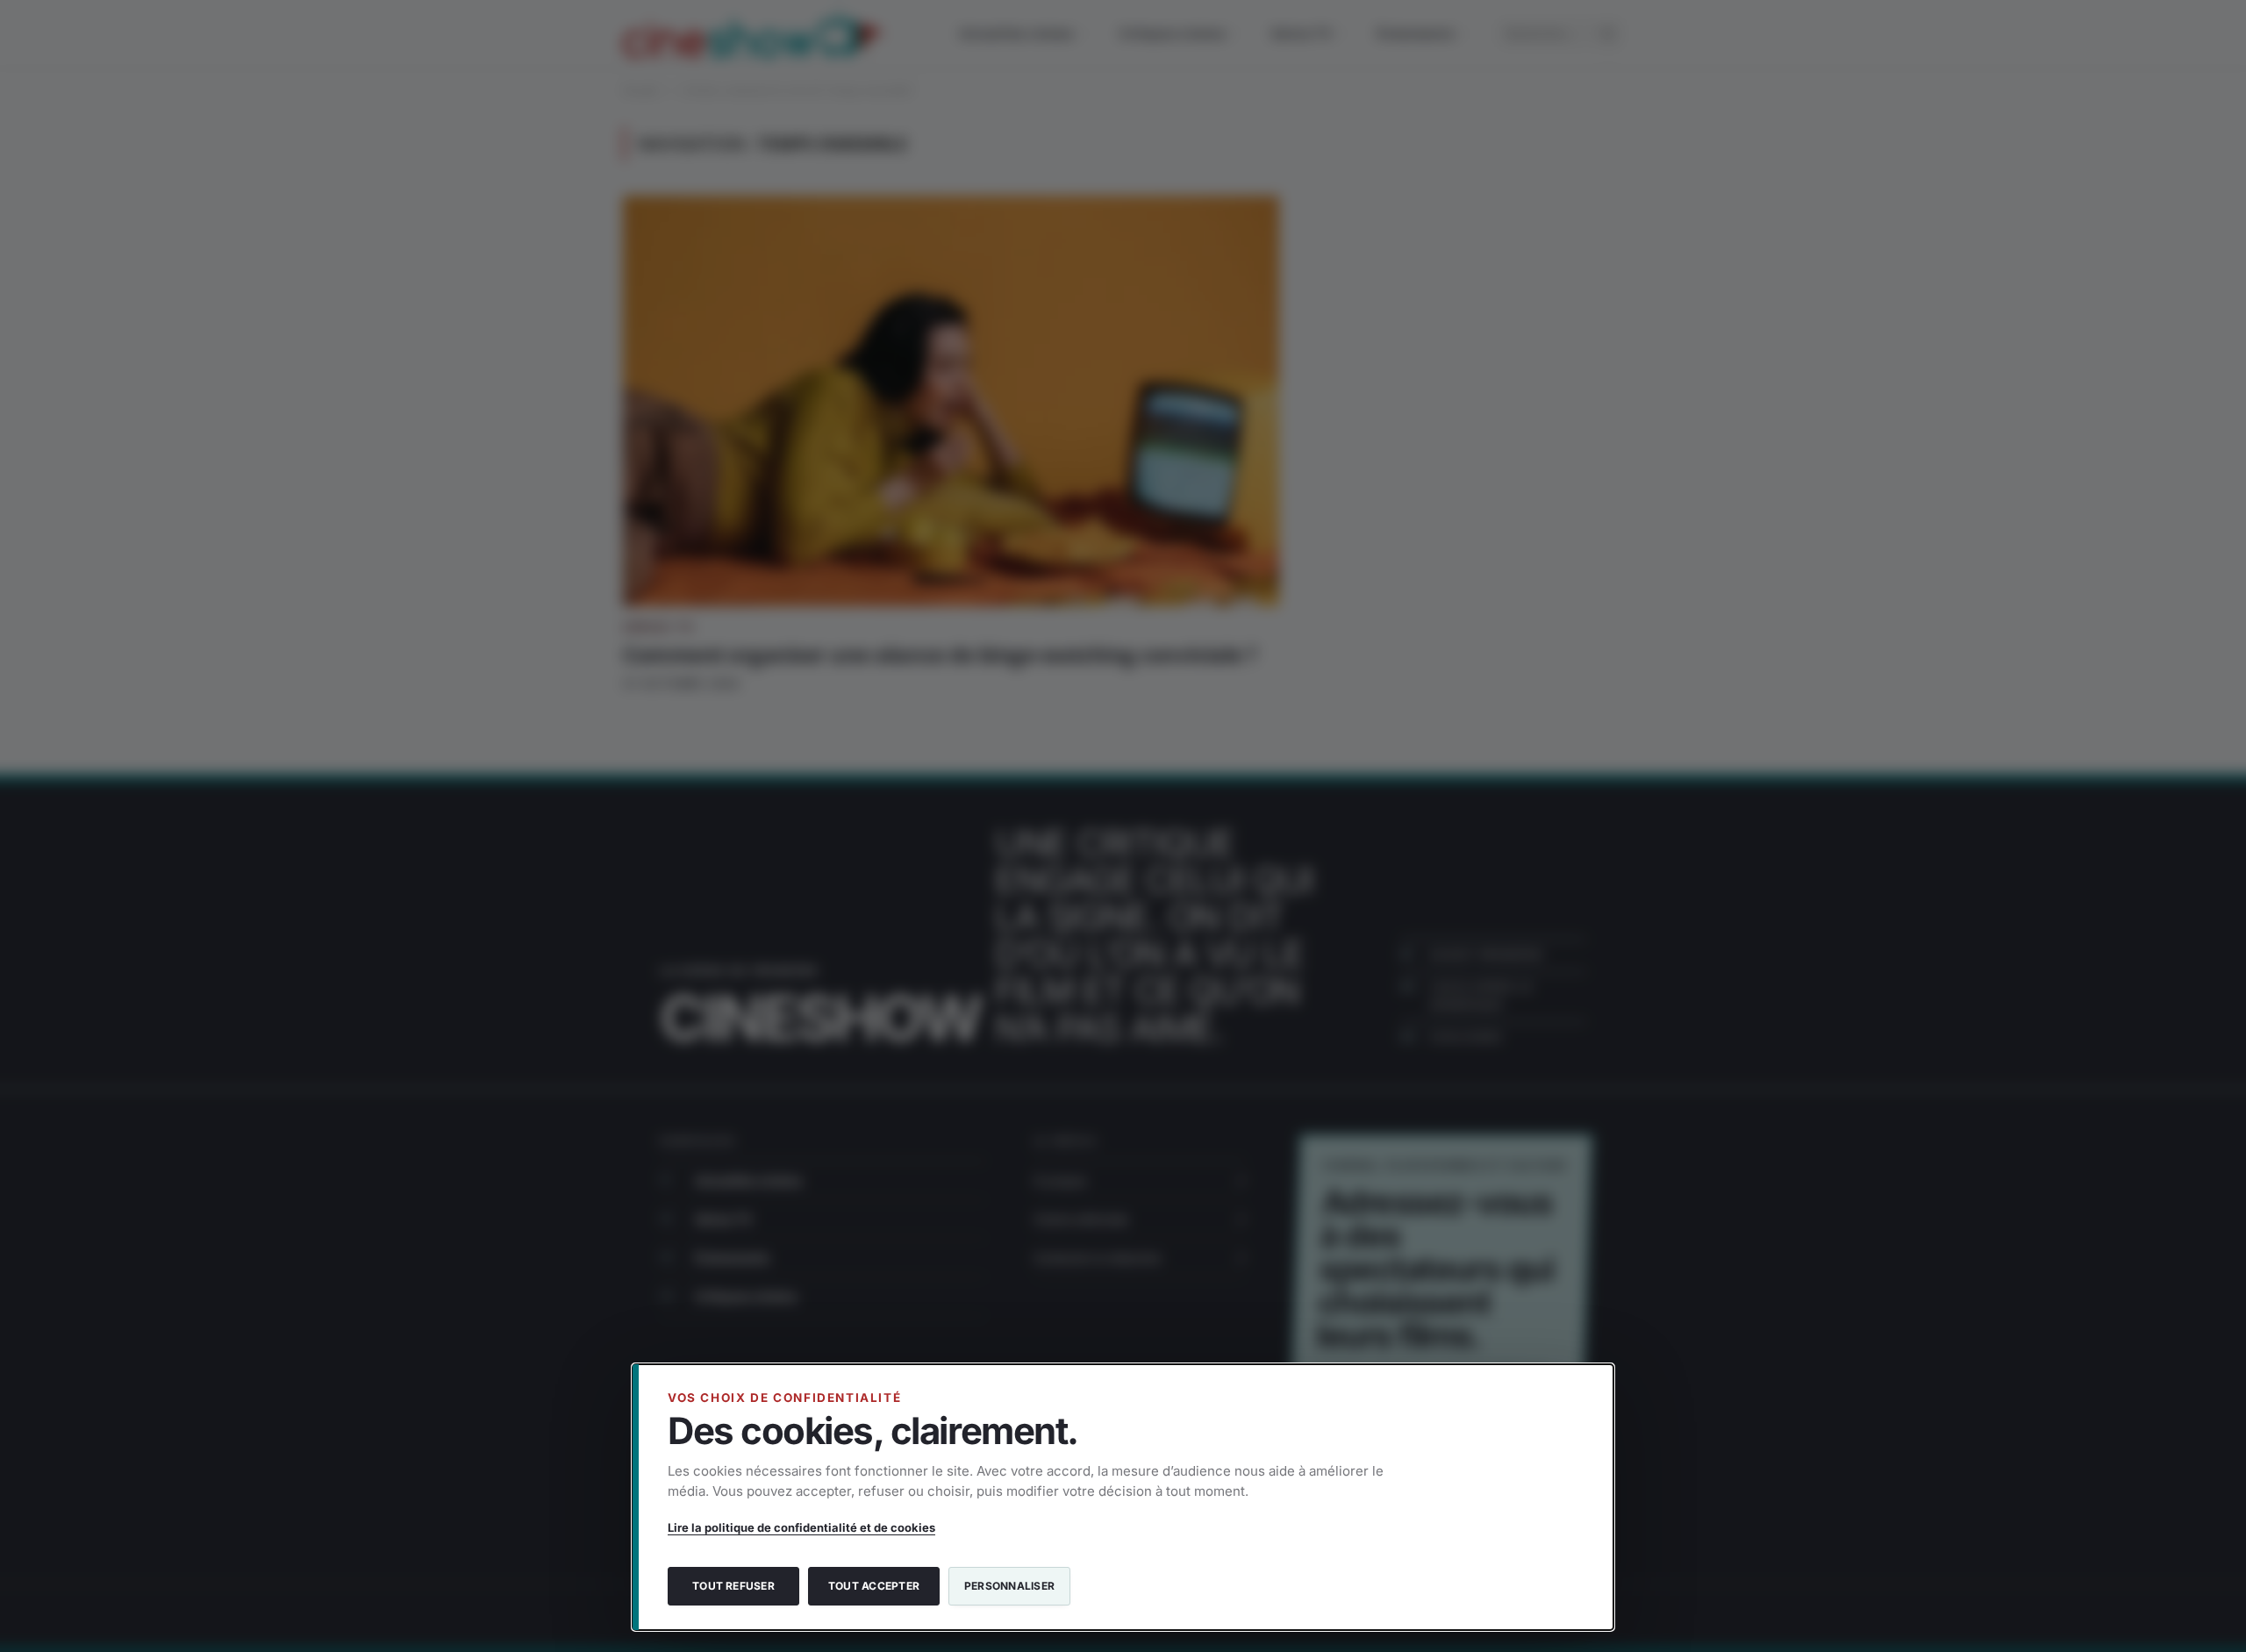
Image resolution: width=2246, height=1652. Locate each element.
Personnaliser (1009, 1586)
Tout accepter (874, 1586)
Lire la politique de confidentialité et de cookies (801, 1527)
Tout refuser (733, 1586)
